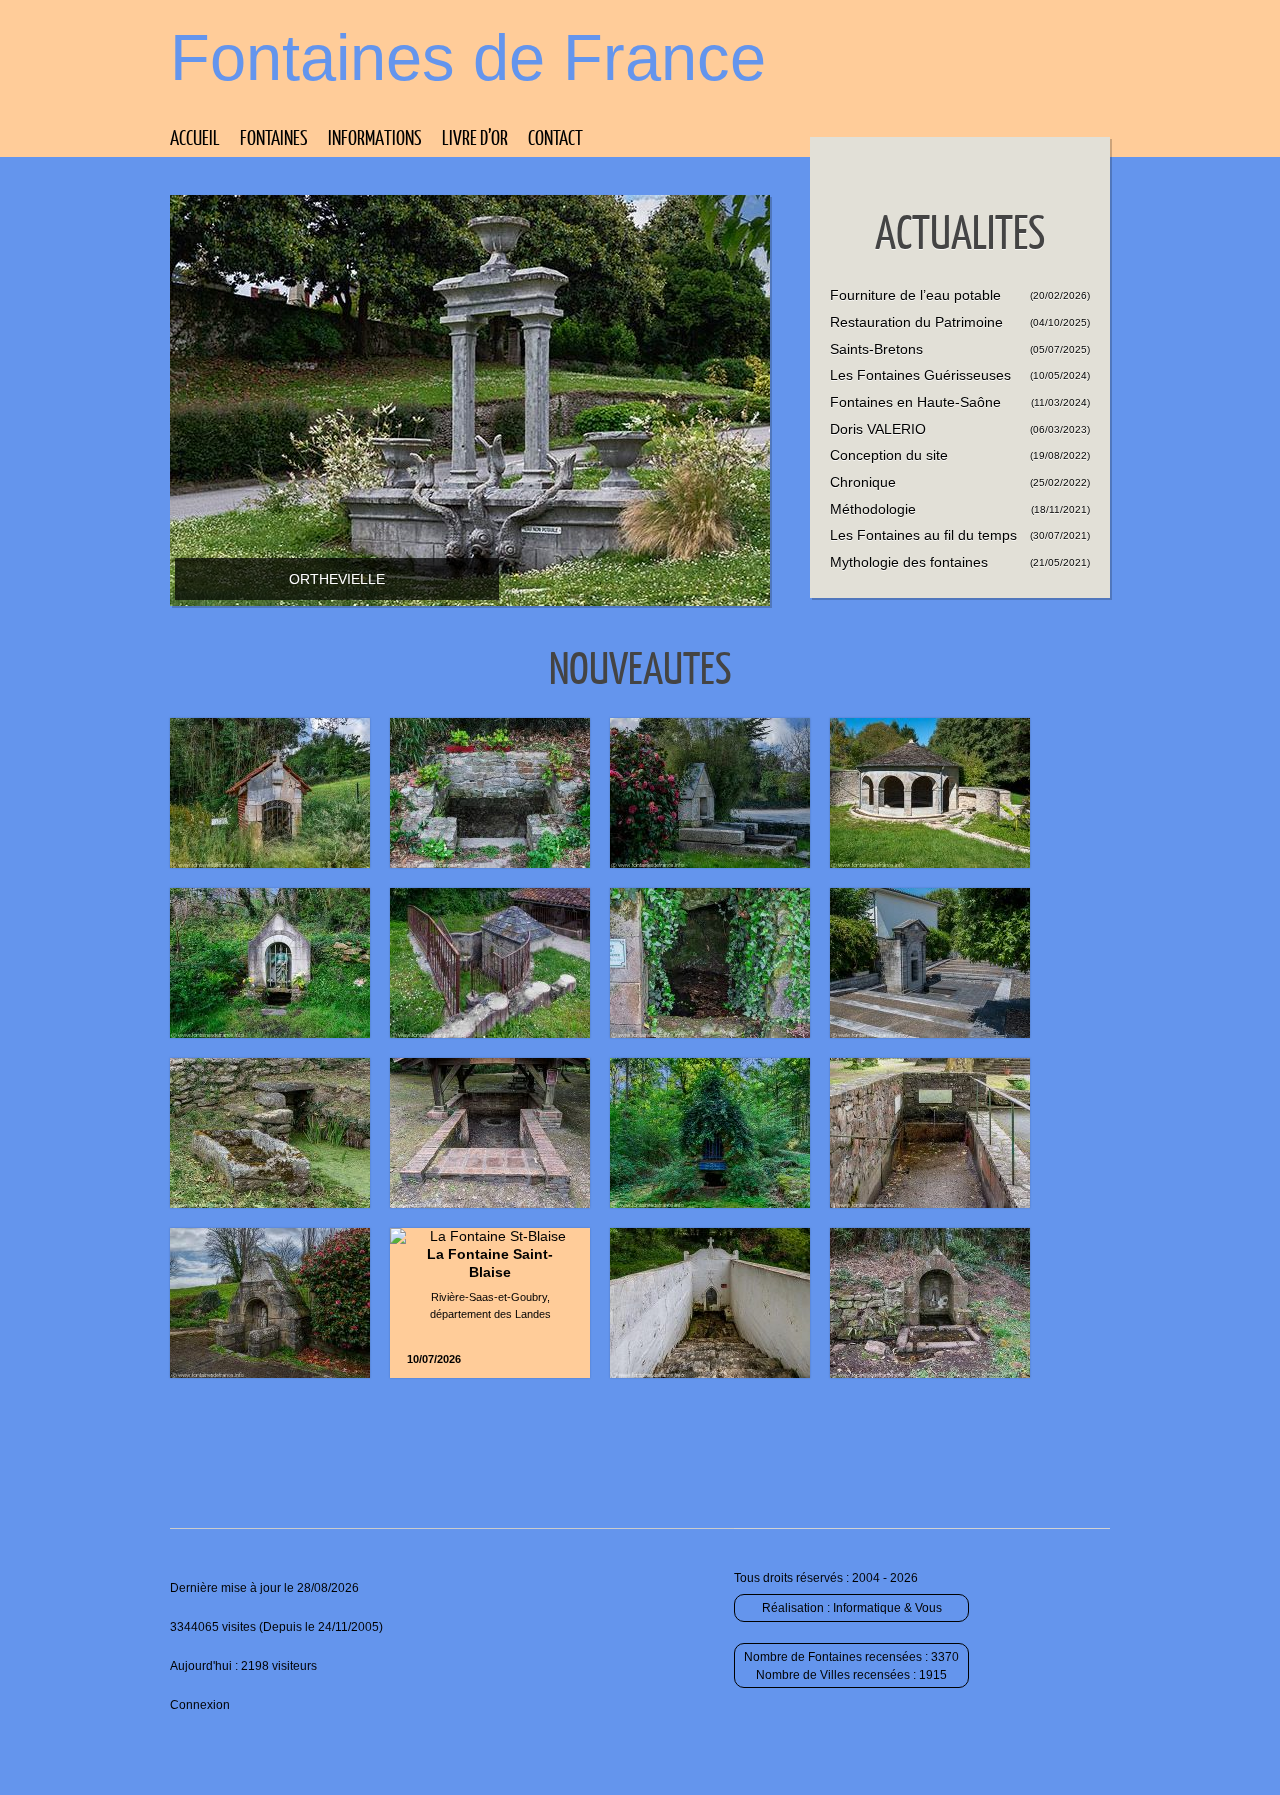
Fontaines (274, 137)
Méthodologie (873, 509)
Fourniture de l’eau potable (915, 295)
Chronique (863, 482)
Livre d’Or (475, 137)
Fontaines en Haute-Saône (915, 402)
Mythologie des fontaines (909, 562)
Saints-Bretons (876, 349)
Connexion (200, 1705)
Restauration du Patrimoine (916, 322)
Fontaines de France (468, 57)
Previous (772, 370)
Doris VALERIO (878, 429)
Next (772, 405)
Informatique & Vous (887, 1608)
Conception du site (889, 455)
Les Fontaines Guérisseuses (920, 375)
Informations (375, 137)
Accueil (195, 137)
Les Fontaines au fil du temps (923, 535)
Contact (555, 137)
